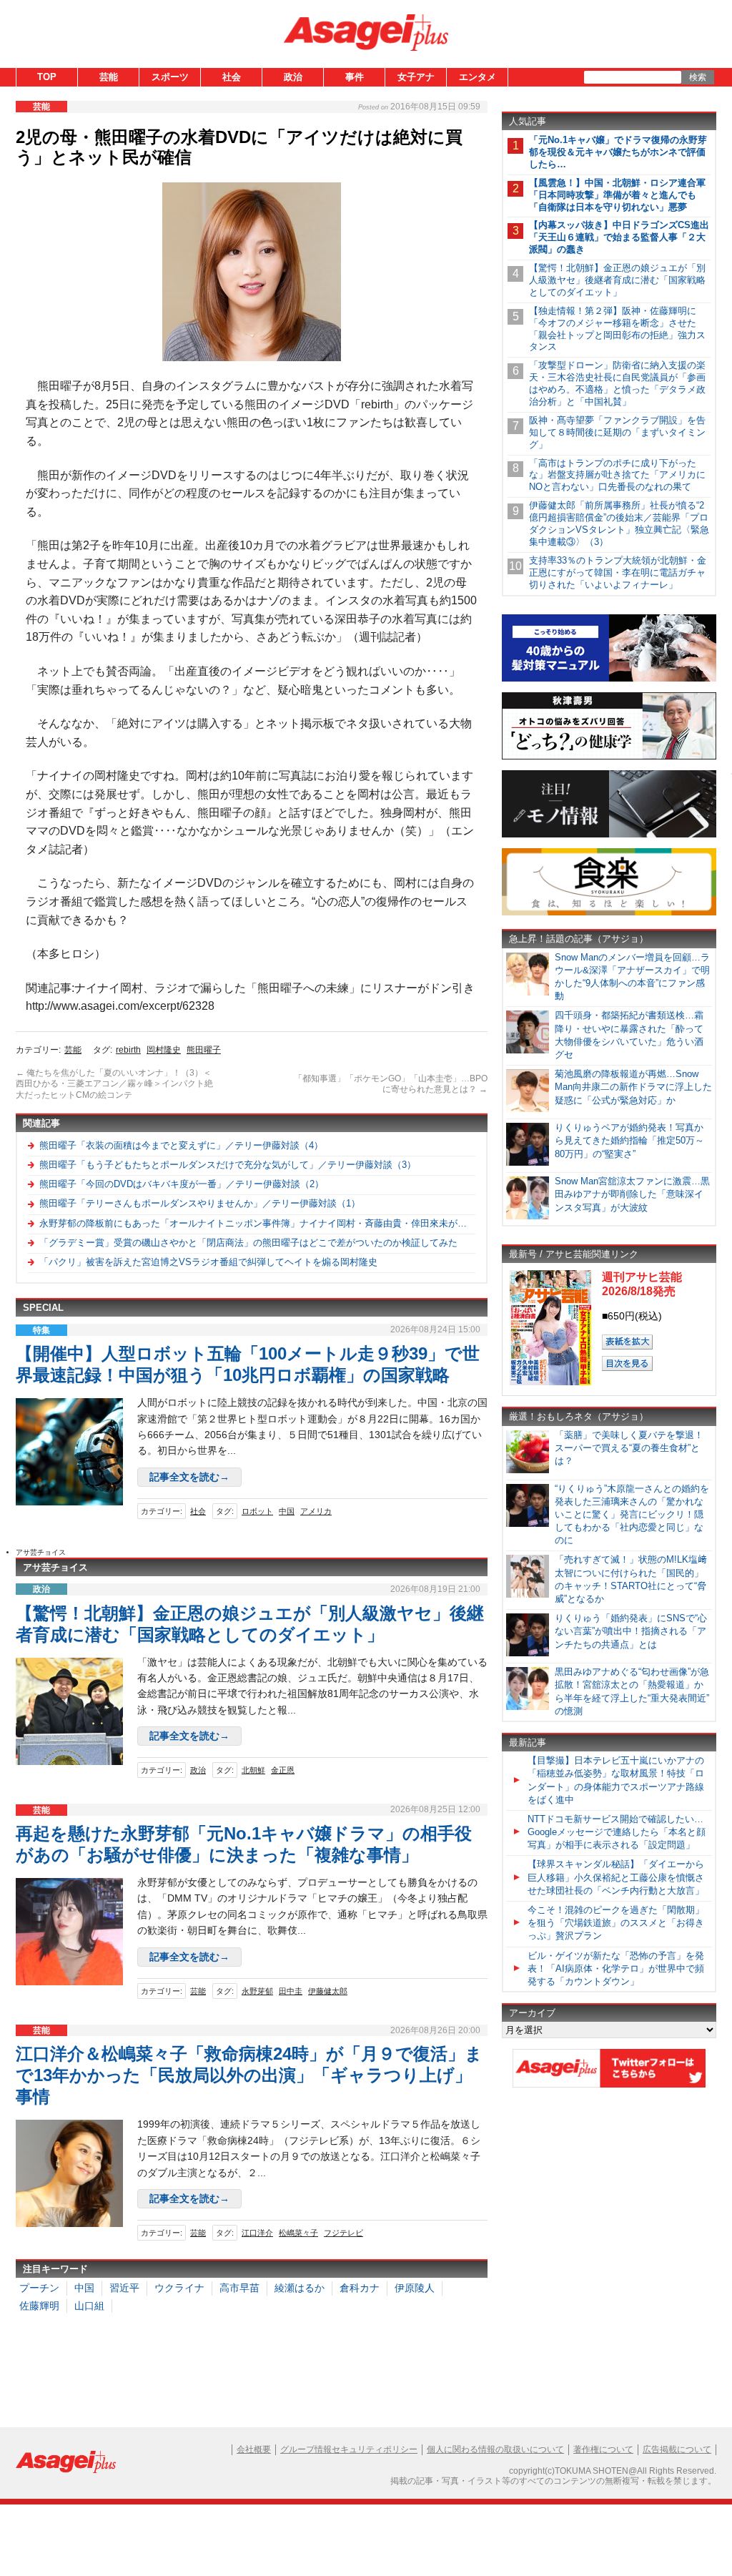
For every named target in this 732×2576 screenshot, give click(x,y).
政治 (293, 77)
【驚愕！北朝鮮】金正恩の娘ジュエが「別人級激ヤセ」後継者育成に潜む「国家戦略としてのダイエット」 (617, 280)
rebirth (128, 1050)
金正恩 (283, 1770)
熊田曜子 (204, 1050)
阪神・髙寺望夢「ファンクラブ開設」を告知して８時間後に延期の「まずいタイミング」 (617, 432)
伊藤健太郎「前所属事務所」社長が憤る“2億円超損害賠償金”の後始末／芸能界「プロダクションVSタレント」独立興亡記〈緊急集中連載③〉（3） (619, 523)
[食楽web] (609, 913)
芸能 (109, 77)
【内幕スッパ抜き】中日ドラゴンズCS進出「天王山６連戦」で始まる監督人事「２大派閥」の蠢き (619, 237)
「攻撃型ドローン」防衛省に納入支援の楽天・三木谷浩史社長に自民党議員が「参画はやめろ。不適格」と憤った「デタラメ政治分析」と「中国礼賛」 (617, 383)
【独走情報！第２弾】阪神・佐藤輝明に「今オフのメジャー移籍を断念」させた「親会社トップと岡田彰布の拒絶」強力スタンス (617, 329)
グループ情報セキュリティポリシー (349, 2449)
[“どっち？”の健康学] (609, 757)
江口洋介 (257, 2233)
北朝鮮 (253, 1770)
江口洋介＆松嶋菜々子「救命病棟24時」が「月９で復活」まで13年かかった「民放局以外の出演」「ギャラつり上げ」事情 (249, 2075)
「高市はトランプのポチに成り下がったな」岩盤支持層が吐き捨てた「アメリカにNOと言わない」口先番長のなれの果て (617, 475)
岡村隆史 (164, 1050)
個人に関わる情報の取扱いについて (495, 2449)
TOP (47, 77)
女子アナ (416, 77)
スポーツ (170, 77)
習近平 (124, 2288)
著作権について (603, 2449)
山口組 (89, 2306)
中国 (287, 1511)
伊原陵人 (415, 2288)
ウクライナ (179, 2288)
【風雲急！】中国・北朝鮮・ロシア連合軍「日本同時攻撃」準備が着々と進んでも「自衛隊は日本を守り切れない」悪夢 (617, 195)
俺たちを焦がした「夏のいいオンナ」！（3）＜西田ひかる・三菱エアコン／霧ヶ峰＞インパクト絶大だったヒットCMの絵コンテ (114, 1084)
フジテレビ (343, 2233)
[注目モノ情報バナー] (609, 835)
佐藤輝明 (39, 2306)
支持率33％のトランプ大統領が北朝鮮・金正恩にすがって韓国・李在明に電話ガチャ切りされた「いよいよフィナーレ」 (618, 572)
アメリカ (316, 1511)
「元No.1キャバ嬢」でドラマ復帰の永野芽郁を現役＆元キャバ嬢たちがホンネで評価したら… (618, 152)
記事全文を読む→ (189, 1477)
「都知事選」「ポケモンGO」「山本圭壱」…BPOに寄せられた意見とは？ (391, 1084)
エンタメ (478, 77)
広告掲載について (677, 2449)
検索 (698, 77)
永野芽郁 (257, 1991)
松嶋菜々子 (298, 2233)
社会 (232, 77)
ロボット (257, 1511)
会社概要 (254, 2449)
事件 (355, 77)
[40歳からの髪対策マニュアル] (609, 679)
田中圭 (291, 1991)
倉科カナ (360, 2288)
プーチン (39, 2288)
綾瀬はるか (300, 2288)
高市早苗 (239, 2288)
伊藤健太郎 (328, 1991)
